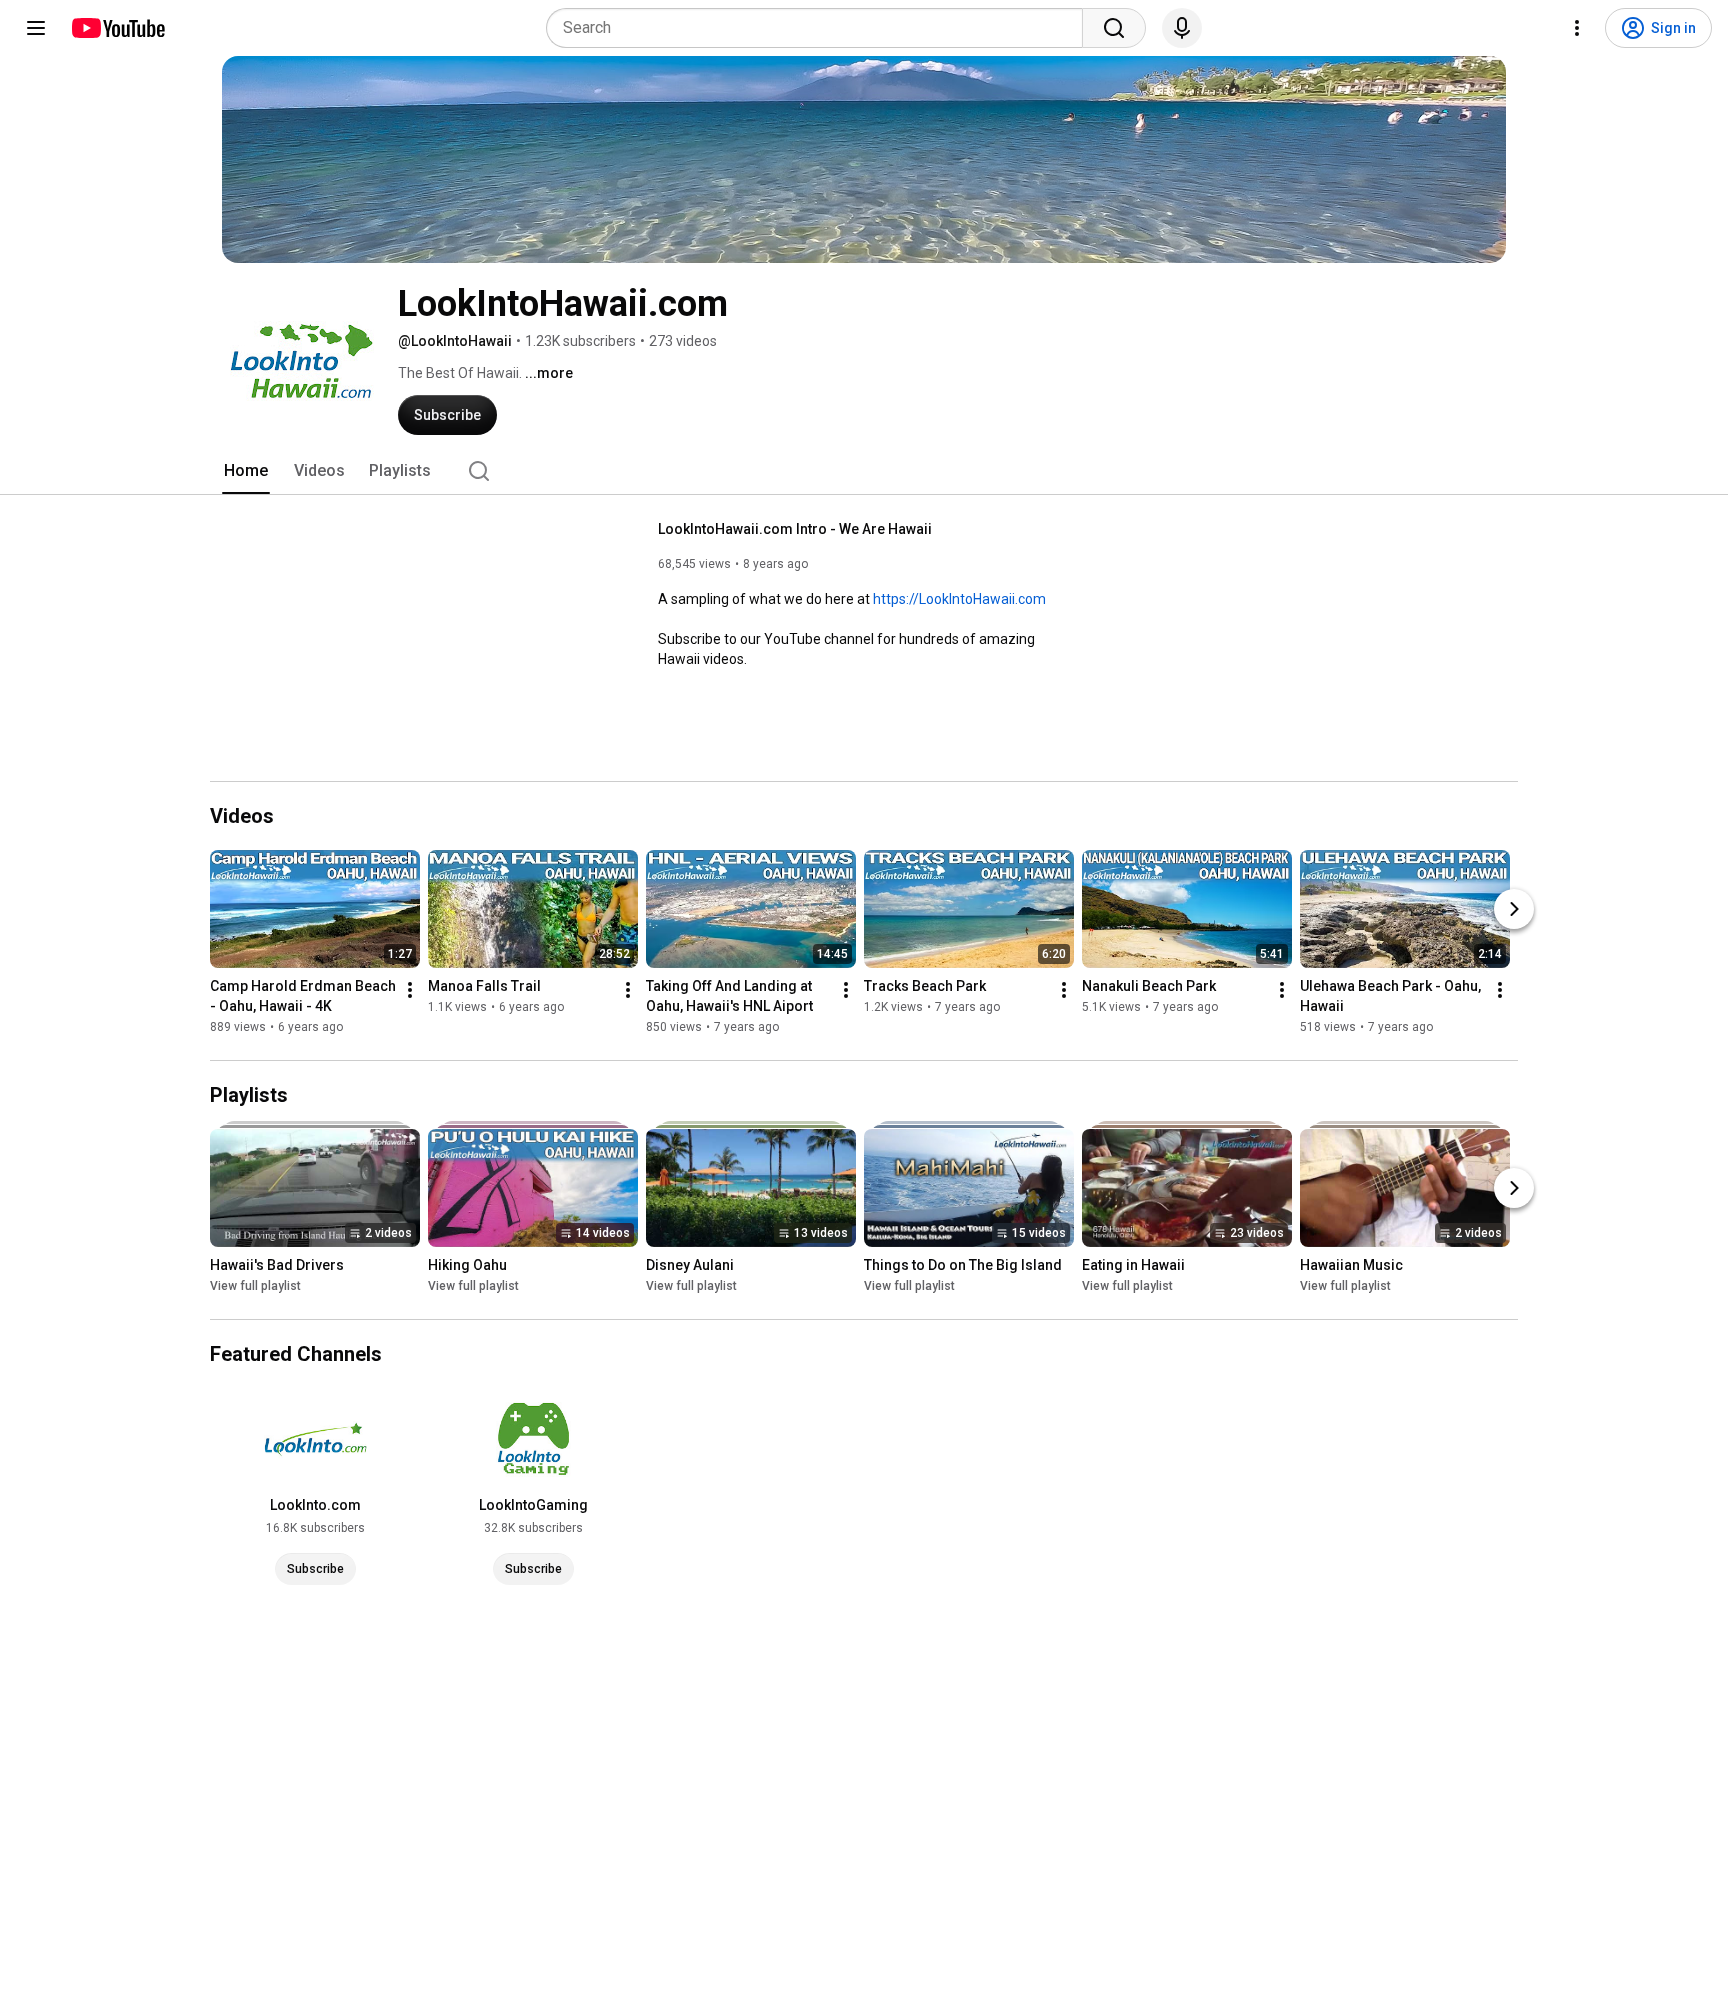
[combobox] (820, 28)
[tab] (246, 471)
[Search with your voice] (1182, 28)
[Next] (1514, 909)
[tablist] (864, 471)
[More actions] (410, 990)
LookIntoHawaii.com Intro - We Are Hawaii (795, 529)
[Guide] (36, 28)
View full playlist (255, 1286)
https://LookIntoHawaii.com (959, 599)
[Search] (1114, 28)
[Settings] (1577, 28)
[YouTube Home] (117, 28)
